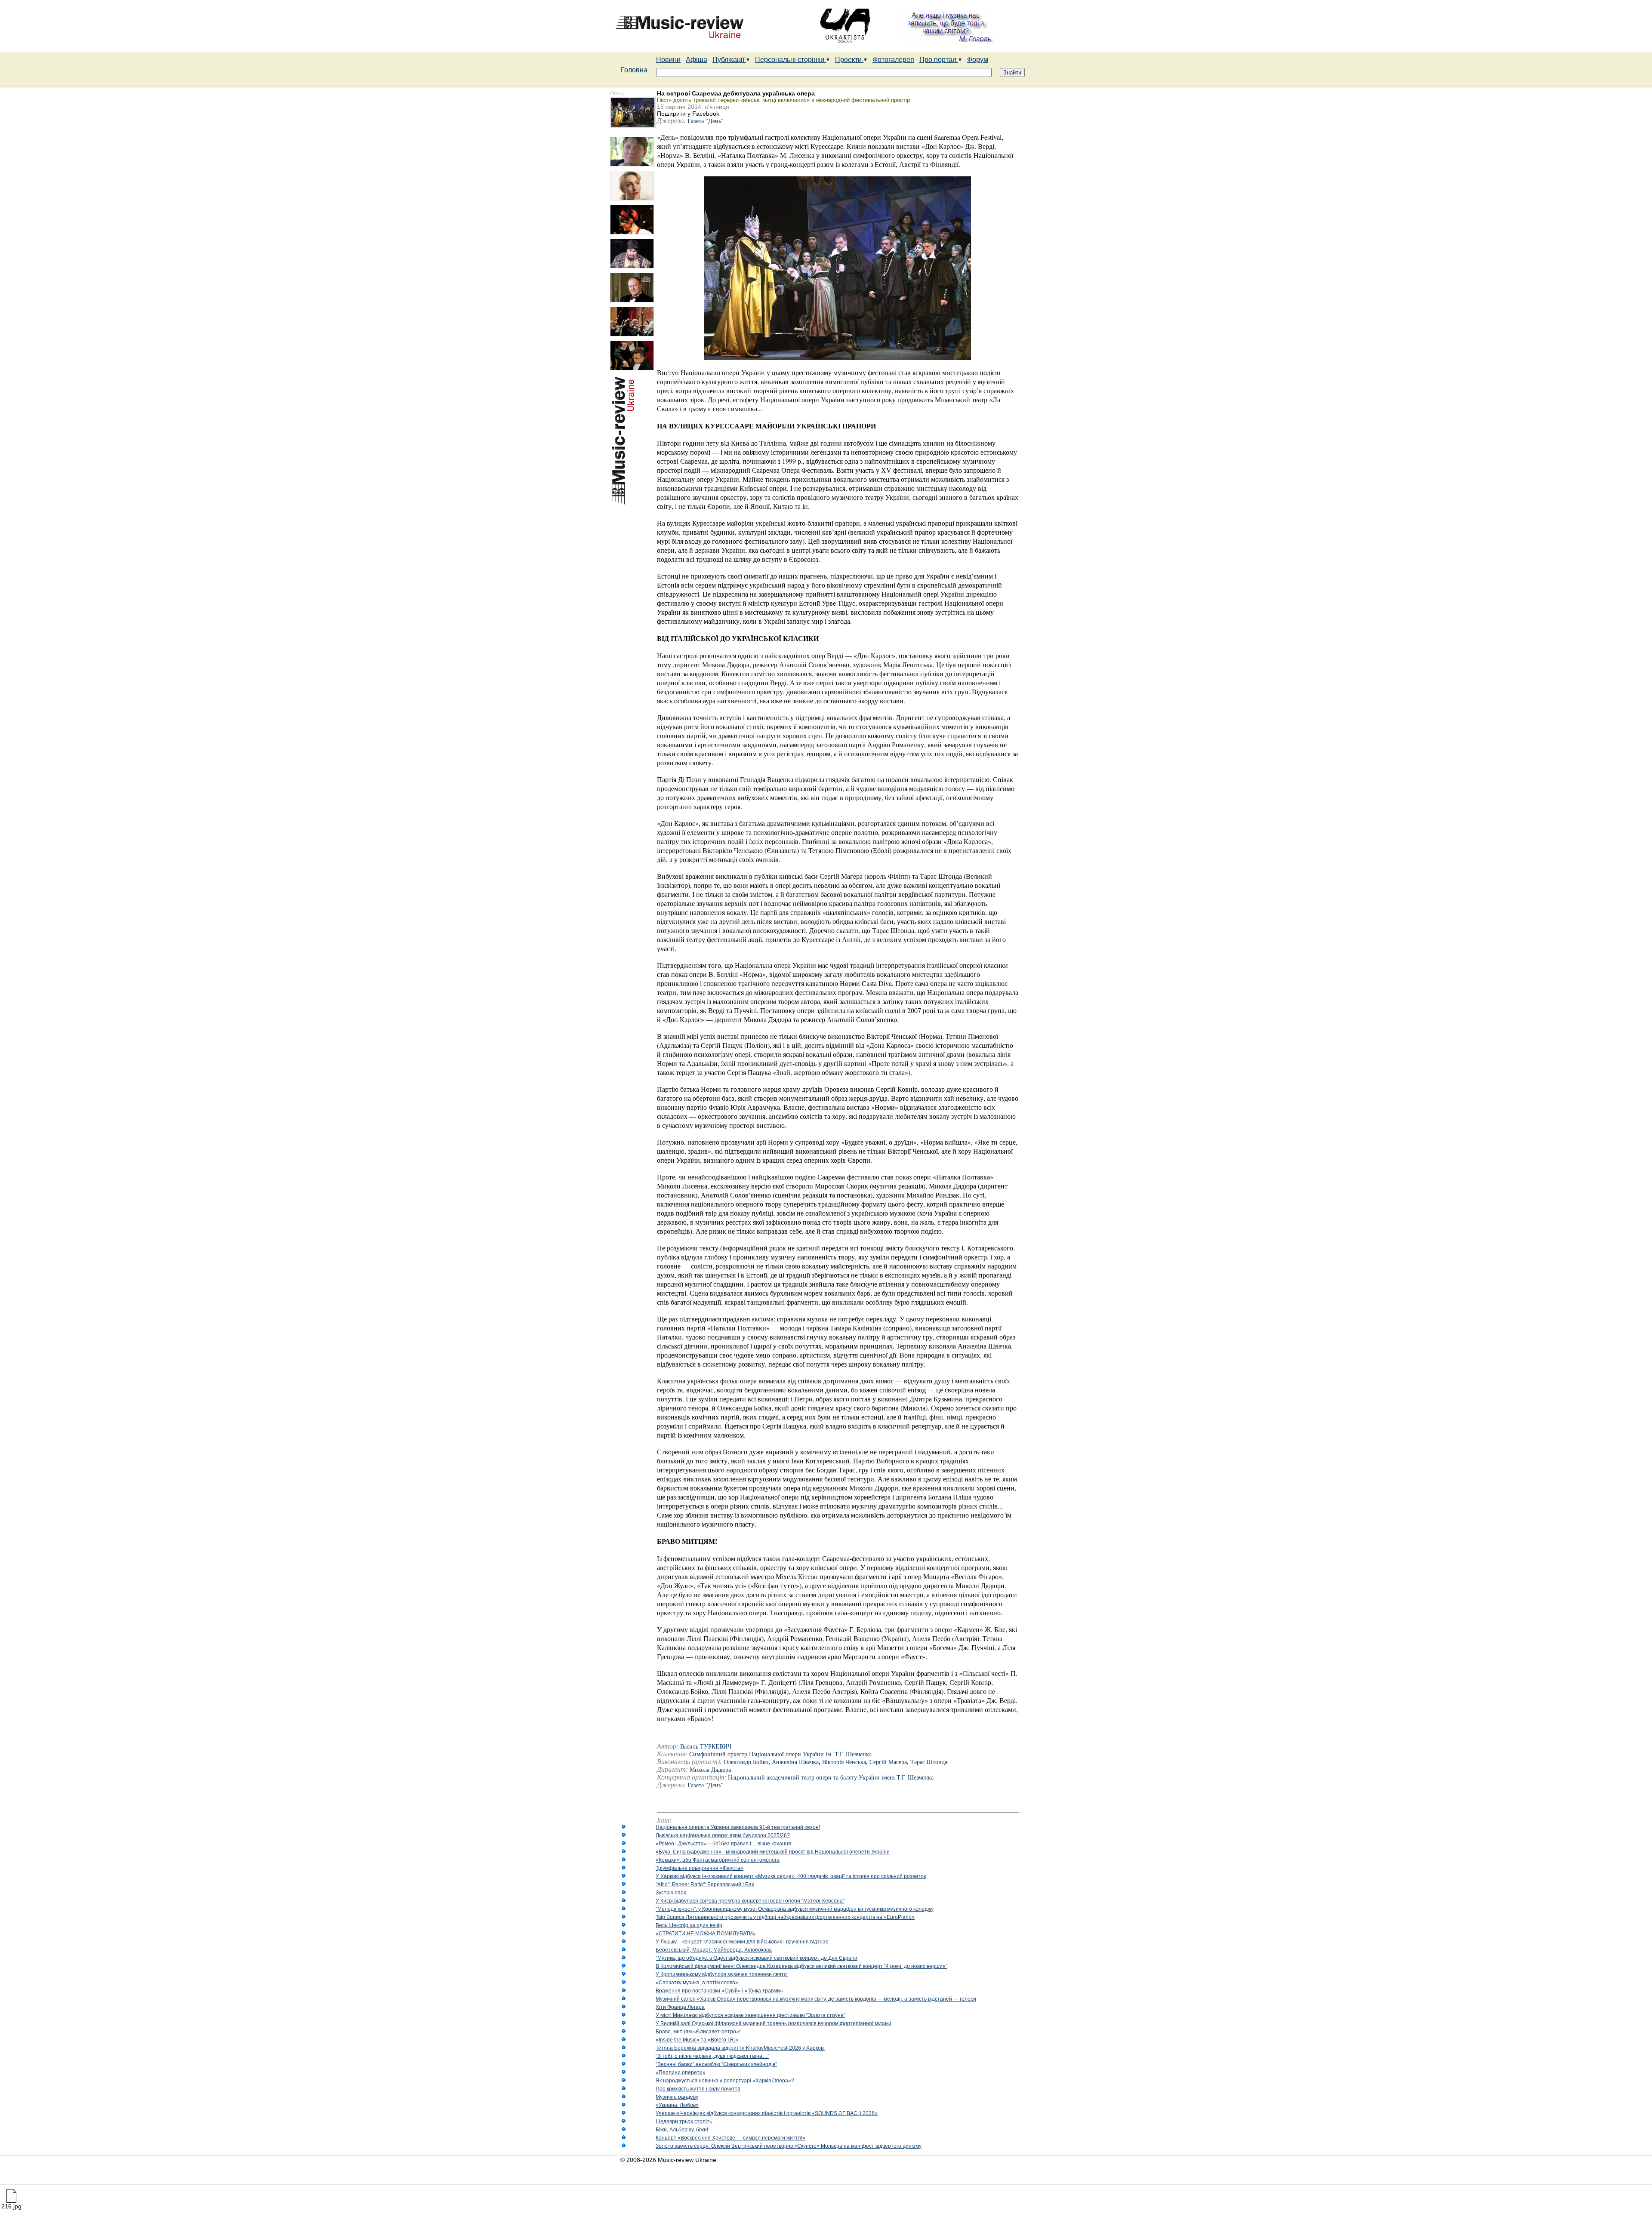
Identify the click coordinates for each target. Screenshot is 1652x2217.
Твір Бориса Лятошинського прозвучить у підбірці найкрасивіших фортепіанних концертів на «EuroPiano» (785, 1917)
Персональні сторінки (791, 60)
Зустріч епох (671, 1893)
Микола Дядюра (710, 1770)
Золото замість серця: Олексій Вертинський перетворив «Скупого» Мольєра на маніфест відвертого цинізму (789, 2146)
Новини (668, 60)
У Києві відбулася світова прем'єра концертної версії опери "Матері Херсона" (750, 1901)
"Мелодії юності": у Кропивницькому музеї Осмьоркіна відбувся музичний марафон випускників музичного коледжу (795, 1909)
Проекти (849, 60)
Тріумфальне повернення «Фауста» (700, 1868)
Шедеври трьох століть (684, 2122)
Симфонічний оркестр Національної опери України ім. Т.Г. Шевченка (780, 1754)
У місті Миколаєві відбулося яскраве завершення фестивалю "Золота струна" (750, 2015)
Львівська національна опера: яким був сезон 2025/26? (723, 1835)
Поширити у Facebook (688, 114)
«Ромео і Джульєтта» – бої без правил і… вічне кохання (723, 1844)
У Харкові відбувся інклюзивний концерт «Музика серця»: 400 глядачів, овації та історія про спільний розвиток (791, 1876)
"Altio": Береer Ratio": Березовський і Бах (705, 1884)
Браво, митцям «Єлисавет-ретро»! (698, 2032)
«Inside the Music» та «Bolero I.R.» (697, 2040)
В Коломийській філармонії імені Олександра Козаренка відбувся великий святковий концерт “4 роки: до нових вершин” (801, 1966)
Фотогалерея (893, 60)
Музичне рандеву (677, 2097)
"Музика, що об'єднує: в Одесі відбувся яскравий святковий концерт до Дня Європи (757, 1958)
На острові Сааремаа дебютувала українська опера (736, 93)
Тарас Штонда (929, 1762)
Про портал (939, 60)
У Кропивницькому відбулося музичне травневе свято (722, 1974)
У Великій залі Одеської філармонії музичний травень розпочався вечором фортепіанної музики (774, 2023)
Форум (978, 60)
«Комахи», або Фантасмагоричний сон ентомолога (718, 1860)
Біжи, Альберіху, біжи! (682, 2130)
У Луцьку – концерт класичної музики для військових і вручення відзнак (742, 1942)
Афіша (697, 60)
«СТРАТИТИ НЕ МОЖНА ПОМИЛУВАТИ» (706, 1934)
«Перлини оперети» (681, 2072)
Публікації (729, 60)
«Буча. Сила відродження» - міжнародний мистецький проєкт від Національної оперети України (773, 1852)
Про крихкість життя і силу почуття (698, 2089)
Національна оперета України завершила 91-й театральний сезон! (738, 1827)
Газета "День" (706, 121)
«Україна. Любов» (677, 2105)
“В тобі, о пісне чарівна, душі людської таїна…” (712, 2056)
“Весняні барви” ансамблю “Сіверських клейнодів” (716, 2064)
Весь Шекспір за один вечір (689, 1925)
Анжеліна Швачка (795, 1762)
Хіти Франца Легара (680, 2007)
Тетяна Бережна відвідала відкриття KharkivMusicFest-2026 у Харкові (740, 2048)
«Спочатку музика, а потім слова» (697, 1983)
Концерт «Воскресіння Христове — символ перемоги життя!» (730, 2138)
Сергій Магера (888, 1762)
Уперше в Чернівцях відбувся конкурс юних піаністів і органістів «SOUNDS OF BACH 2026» (767, 2113)
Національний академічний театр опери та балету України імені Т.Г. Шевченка (831, 1778)
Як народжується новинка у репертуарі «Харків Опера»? (725, 2081)
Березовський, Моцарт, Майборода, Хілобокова (714, 1950)
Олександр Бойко (746, 1762)
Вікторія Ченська (844, 1762)
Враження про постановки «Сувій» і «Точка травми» (719, 1991)
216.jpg (11, 2206)
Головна (634, 70)
